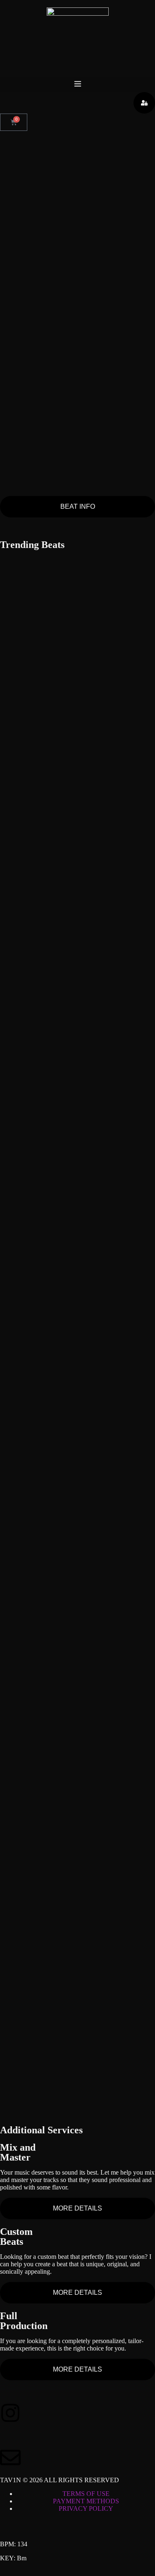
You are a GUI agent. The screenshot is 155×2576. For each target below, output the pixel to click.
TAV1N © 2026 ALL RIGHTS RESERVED (60, 2480)
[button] (77, 84)
